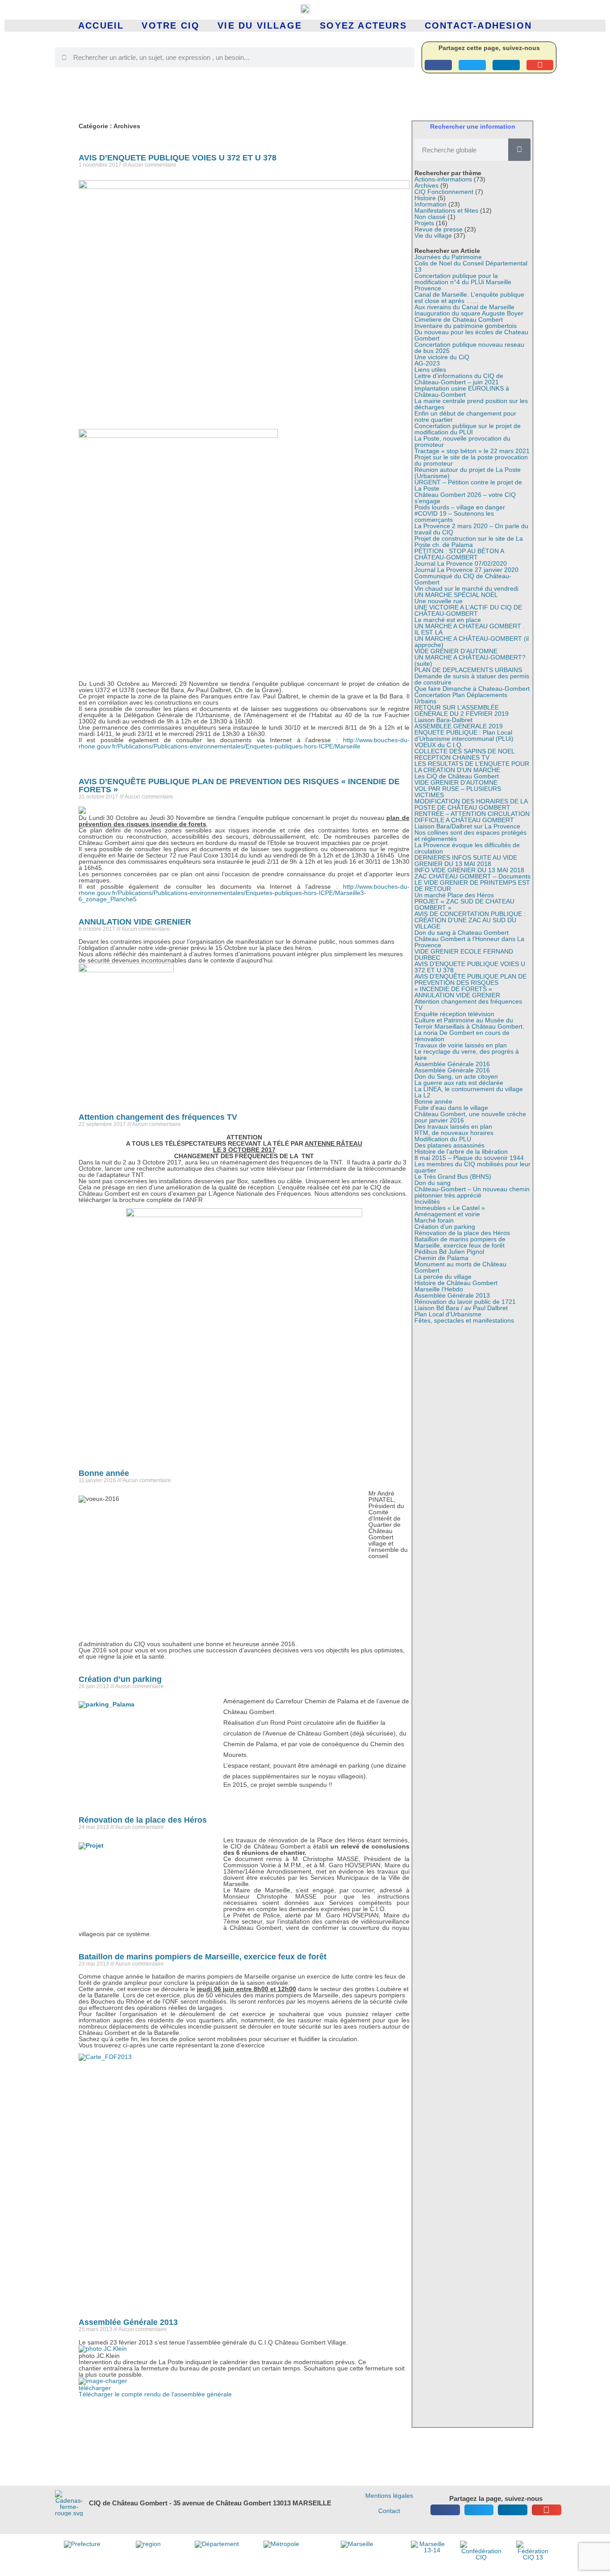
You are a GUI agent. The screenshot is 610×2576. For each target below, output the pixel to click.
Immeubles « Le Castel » (450, 1208)
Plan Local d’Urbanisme (448, 1314)
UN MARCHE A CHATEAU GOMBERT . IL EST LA (470, 629)
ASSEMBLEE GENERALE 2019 (459, 726)
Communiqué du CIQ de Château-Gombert (463, 579)
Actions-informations (443, 179)
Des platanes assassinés (449, 1145)
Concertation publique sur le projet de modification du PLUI (468, 429)
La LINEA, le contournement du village (469, 1089)
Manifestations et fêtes (446, 210)
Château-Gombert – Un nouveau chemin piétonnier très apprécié (472, 1192)
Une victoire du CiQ (442, 357)
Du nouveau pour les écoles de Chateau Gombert (471, 335)
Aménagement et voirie (447, 1214)
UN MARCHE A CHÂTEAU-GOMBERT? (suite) (470, 660)
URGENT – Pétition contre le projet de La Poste (468, 485)
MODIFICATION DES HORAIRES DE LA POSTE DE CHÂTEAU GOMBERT (471, 804)
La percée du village (443, 1277)
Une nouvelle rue (439, 601)
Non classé (430, 217)
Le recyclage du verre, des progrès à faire (467, 1055)
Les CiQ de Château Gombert (457, 776)
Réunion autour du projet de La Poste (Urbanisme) (468, 473)
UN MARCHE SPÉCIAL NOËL (456, 595)
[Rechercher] (519, 150)
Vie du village (260, 25)
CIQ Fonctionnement (444, 192)
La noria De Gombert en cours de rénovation (462, 1036)
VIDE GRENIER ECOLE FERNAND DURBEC (464, 954)
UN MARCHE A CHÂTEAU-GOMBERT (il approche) (472, 642)
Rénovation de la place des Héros (143, 1820)
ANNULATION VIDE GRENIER (135, 922)
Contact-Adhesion (478, 25)
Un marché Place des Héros (454, 895)
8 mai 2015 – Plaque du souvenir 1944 (469, 1158)
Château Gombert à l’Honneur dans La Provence (469, 942)
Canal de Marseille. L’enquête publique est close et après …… (469, 298)
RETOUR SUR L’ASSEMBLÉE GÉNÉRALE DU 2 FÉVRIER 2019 (462, 710)
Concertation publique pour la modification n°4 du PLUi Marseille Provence (463, 282)
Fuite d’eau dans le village (451, 1108)
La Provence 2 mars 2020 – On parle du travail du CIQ (471, 529)
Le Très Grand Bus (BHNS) (453, 1177)
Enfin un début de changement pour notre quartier (465, 416)
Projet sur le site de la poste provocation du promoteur (471, 460)
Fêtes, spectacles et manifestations (464, 1320)
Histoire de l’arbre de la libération (461, 1151)
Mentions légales (389, 2496)
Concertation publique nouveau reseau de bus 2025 (469, 348)
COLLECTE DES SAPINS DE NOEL (465, 751)
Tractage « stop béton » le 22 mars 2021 (472, 451)
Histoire (425, 198)
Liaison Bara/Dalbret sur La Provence (467, 826)
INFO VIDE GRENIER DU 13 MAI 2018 (469, 870)
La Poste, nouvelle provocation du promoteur (462, 441)
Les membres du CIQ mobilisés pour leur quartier (472, 1167)
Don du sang (432, 1183)
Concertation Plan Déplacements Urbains (461, 698)
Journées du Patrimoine (448, 257)
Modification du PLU (443, 1139)
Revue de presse (439, 229)
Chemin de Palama (441, 1258)
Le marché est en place (448, 620)
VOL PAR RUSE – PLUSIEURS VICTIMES (458, 792)
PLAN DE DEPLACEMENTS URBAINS (468, 670)
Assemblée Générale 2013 (128, 2322)
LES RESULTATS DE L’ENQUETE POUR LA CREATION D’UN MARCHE (472, 767)
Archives (426, 185)
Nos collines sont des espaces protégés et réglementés (470, 836)
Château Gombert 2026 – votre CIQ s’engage (465, 498)
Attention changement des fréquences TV (158, 1117)
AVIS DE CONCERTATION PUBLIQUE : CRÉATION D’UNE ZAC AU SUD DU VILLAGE (470, 920)
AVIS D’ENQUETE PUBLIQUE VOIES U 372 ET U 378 (178, 158)
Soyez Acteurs (363, 25)
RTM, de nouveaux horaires (454, 1133)
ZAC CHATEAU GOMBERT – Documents (472, 876)
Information (430, 204)
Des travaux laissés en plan (453, 1126)
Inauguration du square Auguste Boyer (469, 313)
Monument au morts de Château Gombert (460, 1267)
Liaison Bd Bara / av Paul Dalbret (461, 1308)
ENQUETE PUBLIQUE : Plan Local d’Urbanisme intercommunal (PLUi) (464, 735)
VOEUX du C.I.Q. (439, 745)
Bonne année (104, 1473)
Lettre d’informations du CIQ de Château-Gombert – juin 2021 (459, 379)
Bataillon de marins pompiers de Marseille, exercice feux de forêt (203, 1957)
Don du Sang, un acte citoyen (456, 1076)
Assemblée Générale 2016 (452, 1064)
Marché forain (434, 1220)
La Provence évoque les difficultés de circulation (467, 848)
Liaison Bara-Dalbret (443, 720)
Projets (424, 223)
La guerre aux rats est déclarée (459, 1083)
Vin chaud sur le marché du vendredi (466, 588)
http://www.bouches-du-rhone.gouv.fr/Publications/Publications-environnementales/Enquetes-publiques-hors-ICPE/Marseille (244, 743)
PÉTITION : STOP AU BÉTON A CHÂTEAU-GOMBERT (459, 554)
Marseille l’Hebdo (439, 1289)
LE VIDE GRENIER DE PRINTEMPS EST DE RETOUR (472, 886)
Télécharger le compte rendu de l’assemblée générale (155, 2394)
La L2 (422, 1095)
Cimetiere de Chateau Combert (459, 319)
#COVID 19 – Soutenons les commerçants (454, 517)
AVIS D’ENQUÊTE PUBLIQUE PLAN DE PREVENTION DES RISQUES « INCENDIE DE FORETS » (239, 786)
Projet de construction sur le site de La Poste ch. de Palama (469, 542)
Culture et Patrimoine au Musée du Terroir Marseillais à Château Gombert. (469, 1023)
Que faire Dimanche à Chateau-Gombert (472, 689)
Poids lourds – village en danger (460, 507)
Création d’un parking (120, 1679)
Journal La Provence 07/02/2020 (461, 563)
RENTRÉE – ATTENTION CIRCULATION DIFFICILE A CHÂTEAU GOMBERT (472, 817)
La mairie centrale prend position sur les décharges (471, 404)
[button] (438, 65)
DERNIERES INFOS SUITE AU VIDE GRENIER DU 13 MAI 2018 (466, 861)
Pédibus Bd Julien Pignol (449, 1252)
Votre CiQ (171, 25)
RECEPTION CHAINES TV (452, 757)
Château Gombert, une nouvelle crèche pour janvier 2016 (470, 1117)
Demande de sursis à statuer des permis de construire (472, 679)
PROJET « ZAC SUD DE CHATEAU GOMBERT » (464, 904)
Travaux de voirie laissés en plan (461, 1045)
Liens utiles (430, 370)
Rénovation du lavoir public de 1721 (465, 1302)
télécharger (95, 2388)
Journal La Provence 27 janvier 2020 (466, 570)
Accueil (101, 25)
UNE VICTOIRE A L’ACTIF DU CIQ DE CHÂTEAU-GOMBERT (468, 610)
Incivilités (427, 1202)
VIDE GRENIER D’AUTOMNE (456, 651)
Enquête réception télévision (454, 1014)
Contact (389, 2511)
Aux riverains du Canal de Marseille (464, 307)
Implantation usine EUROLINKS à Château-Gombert (462, 391)
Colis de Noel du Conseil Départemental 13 (471, 266)
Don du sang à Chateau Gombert (462, 933)
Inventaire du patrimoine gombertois (466, 326)
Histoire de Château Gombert (456, 1283)
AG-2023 (427, 363)
